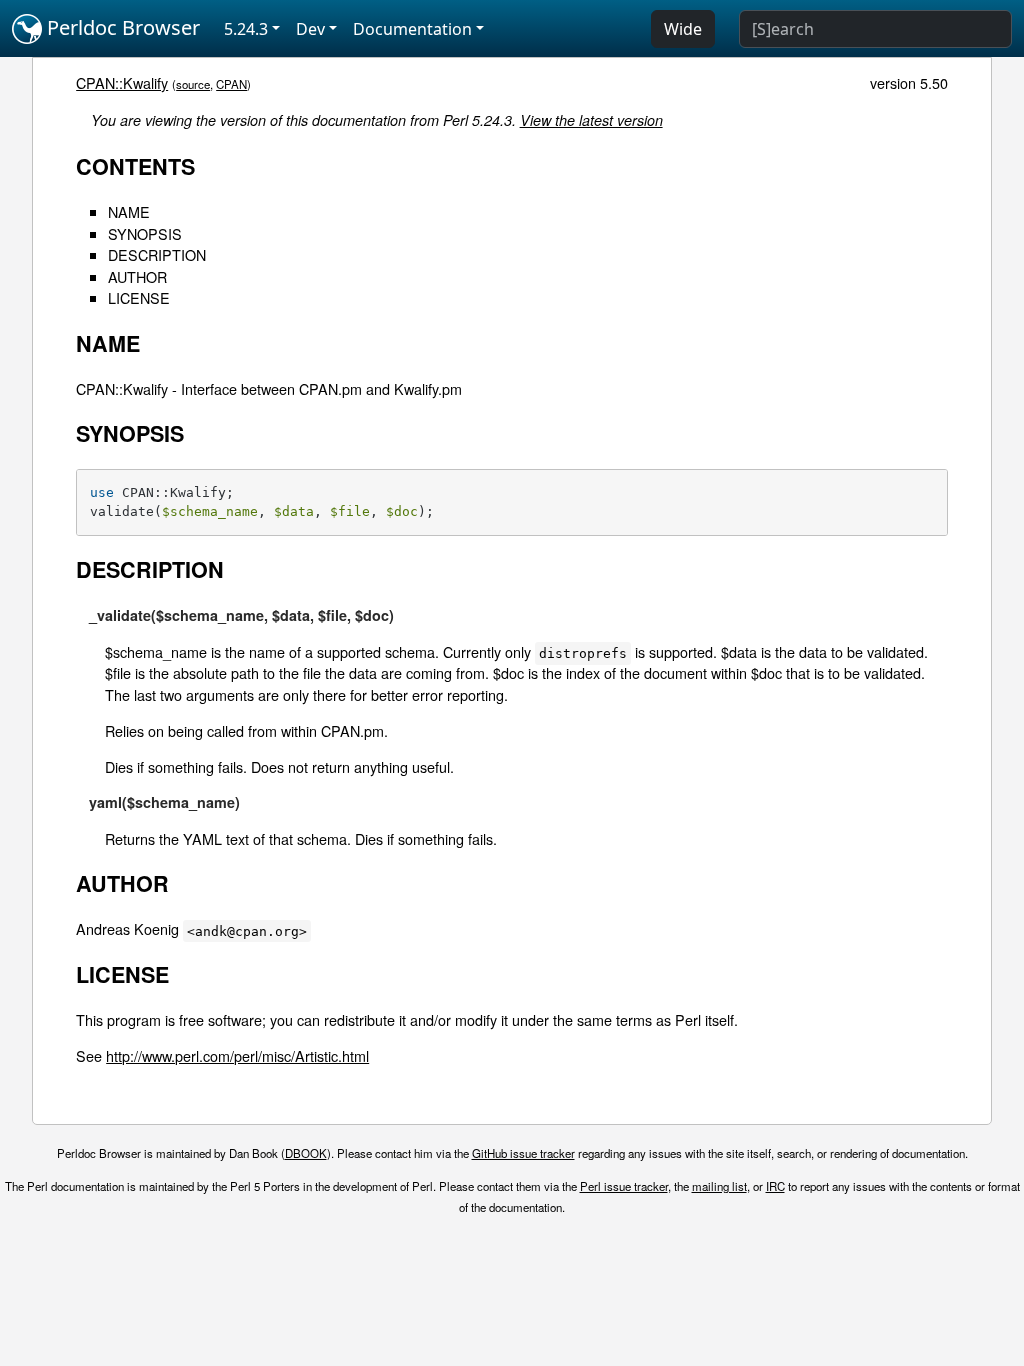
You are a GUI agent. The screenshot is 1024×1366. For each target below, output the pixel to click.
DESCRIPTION (157, 254)
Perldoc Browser (121, 27)
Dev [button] (310, 29)
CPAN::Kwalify (122, 82)
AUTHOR (137, 276)
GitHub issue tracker (523, 1153)
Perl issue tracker (624, 1186)
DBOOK (306, 1153)
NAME (129, 211)
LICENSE (139, 297)
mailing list (719, 1186)
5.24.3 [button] (246, 29)
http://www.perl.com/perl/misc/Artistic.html (237, 1055)
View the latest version (591, 120)
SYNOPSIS (145, 233)
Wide (683, 29)
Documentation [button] (412, 29)
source (193, 84)
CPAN (231, 84)
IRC (775, 1186)
